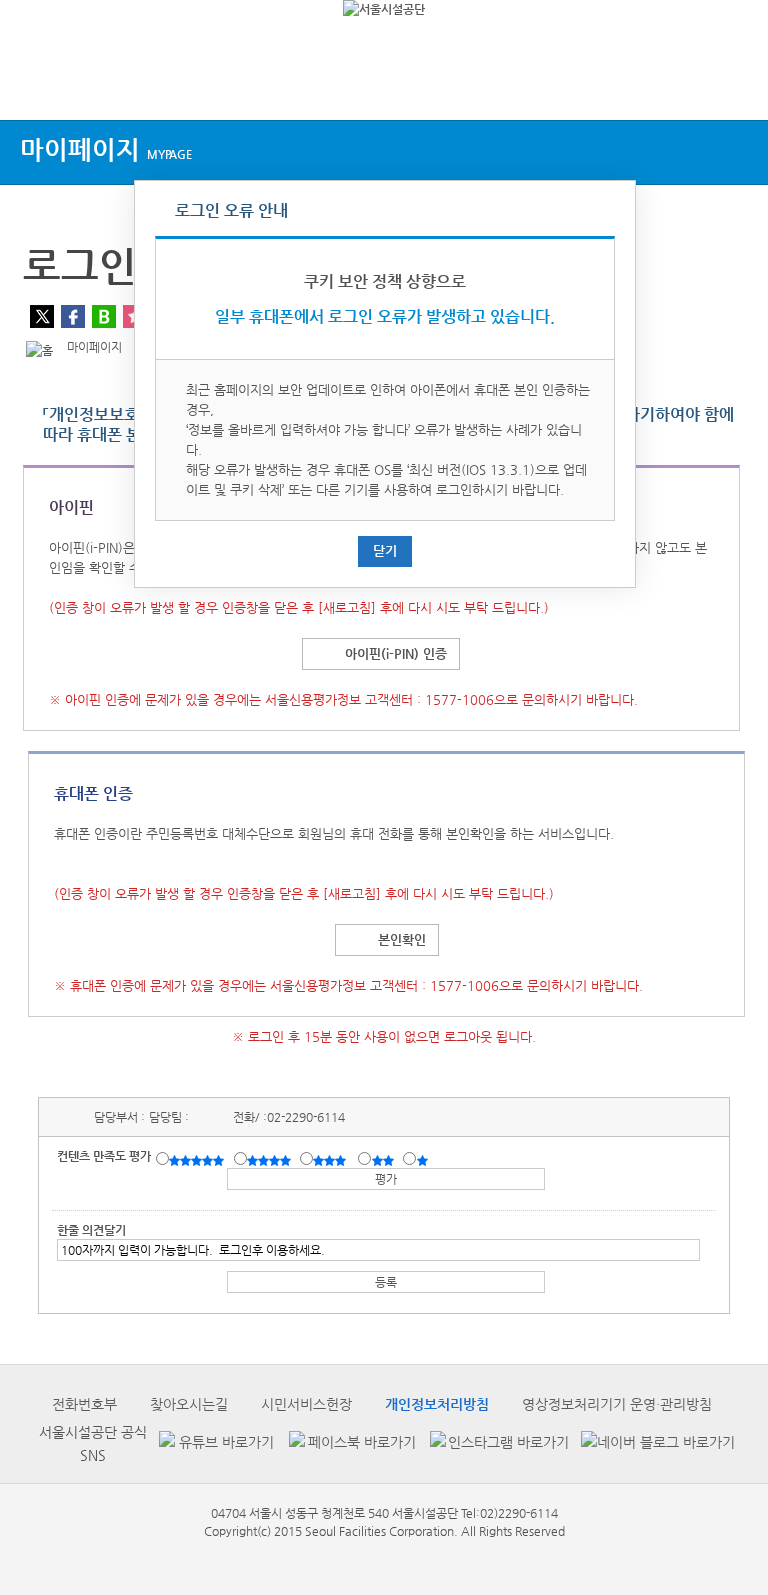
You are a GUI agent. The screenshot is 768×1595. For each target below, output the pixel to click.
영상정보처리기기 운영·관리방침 (617, 1404)
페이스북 (73, 316)
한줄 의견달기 (91, 1230)
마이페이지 (106, 149)
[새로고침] (347, 607)
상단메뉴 (32, 82)
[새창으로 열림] (214, 1443)
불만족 (384, 1160)
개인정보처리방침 (437, 1404)
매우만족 (199, 1160)
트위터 (42, 316)
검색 (734, 82)
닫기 (385, 550)
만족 (271, 1160)
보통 (333, 1160)
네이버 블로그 (104, 316)
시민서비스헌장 (306, 1404)
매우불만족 (423, 1160)
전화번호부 (84, 1404)
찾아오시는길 (189, 1404)
